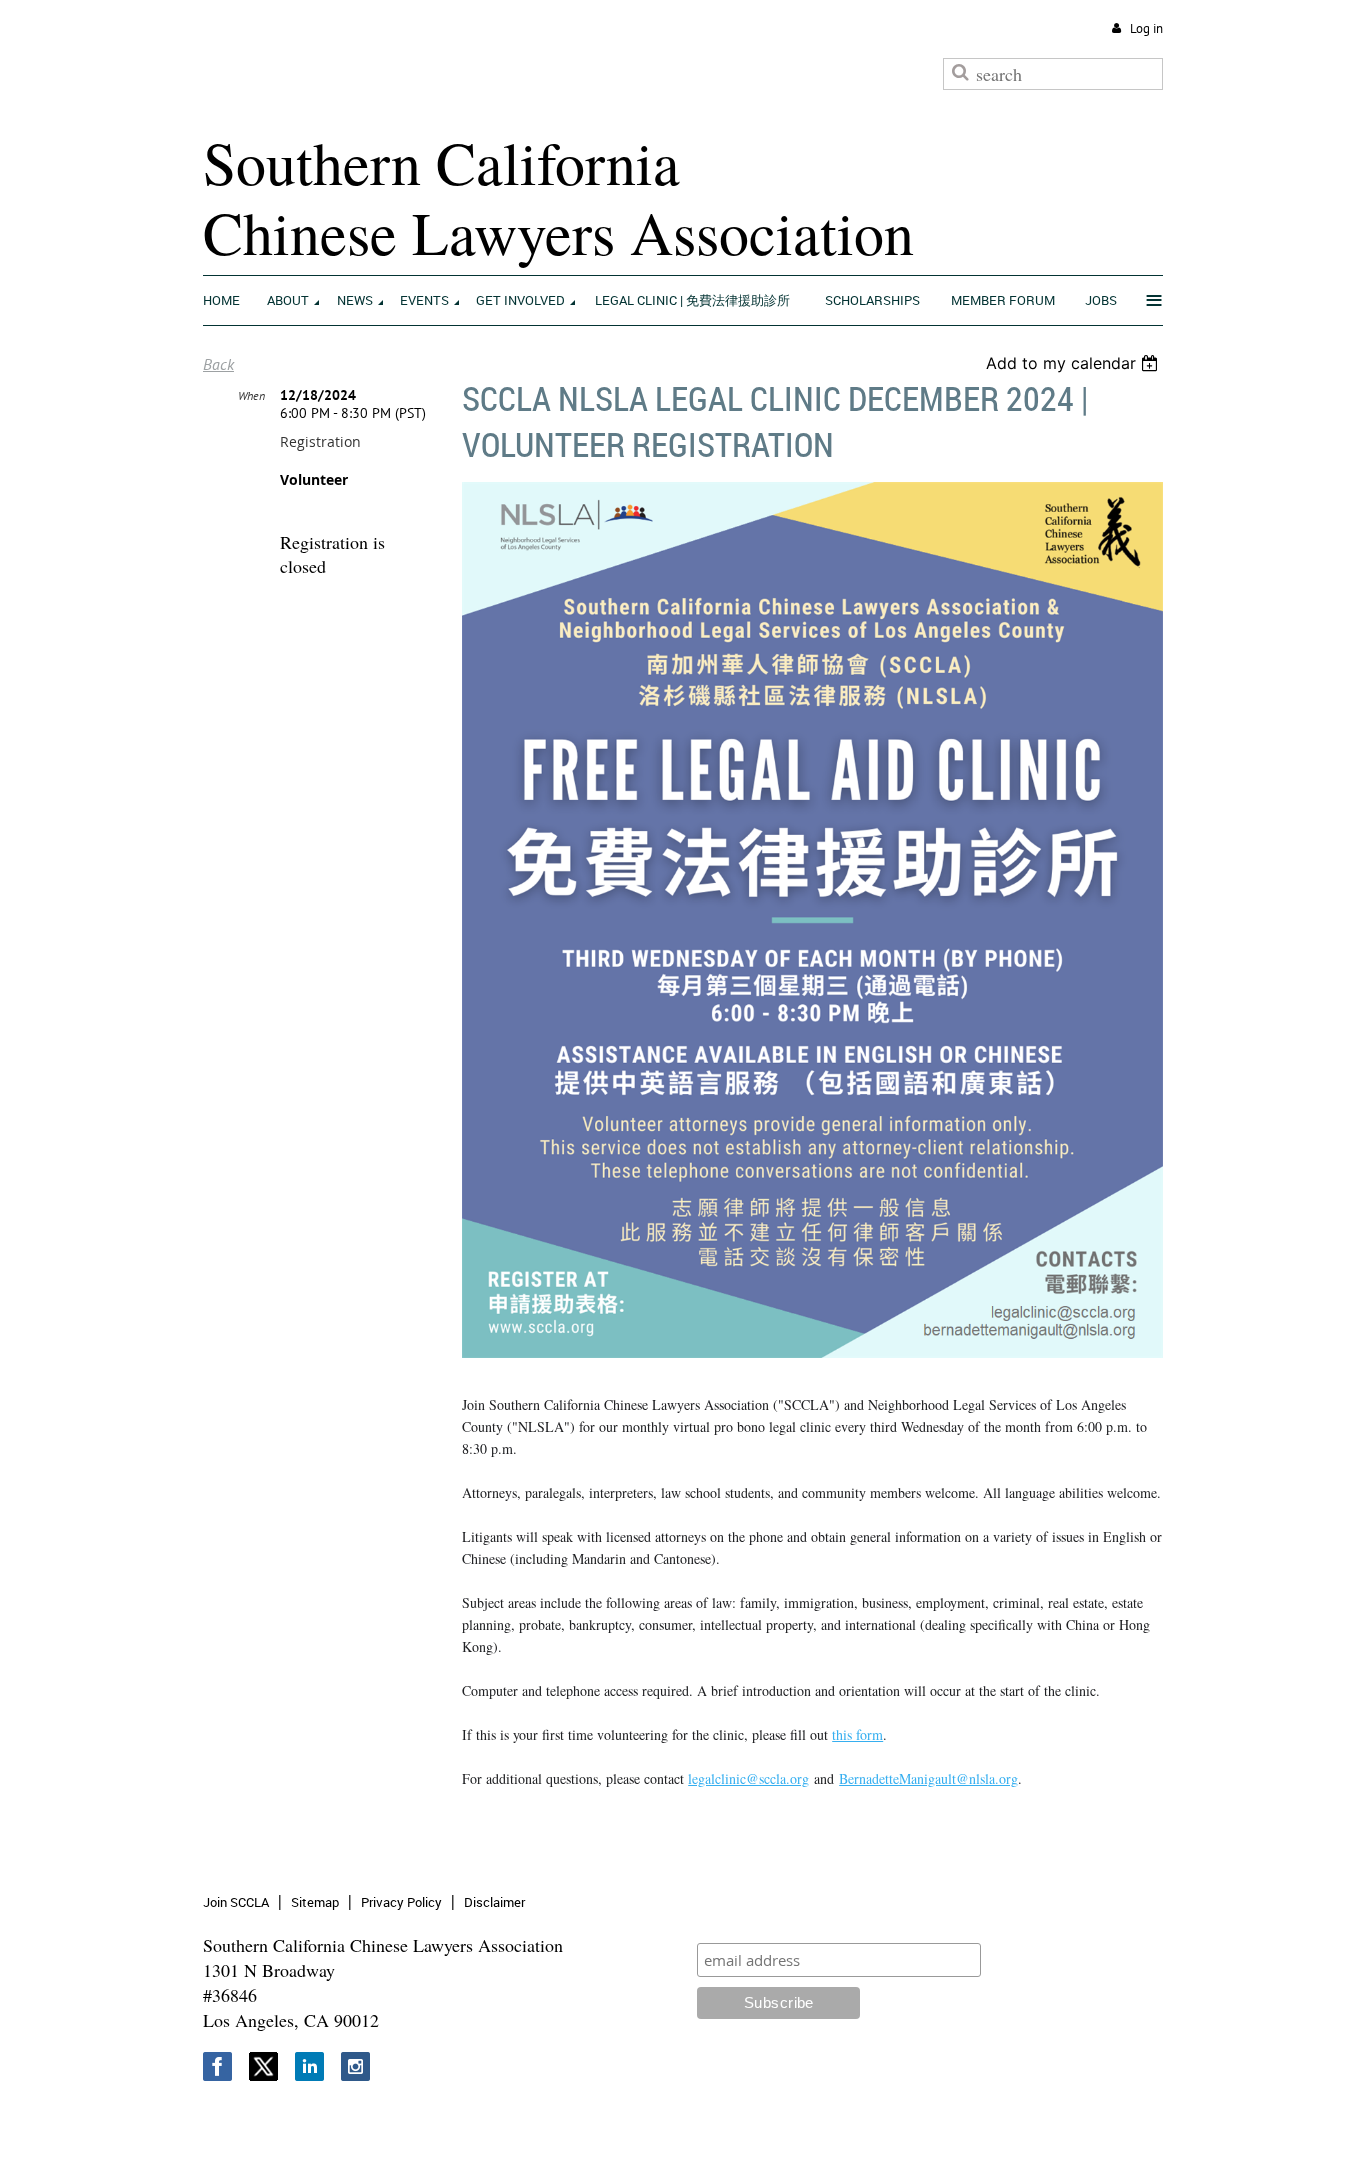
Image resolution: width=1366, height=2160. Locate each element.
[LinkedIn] (309, 2066)
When (251, 395)
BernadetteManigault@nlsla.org (928, 1778)
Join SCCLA (236, 1902)
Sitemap (315, 1902)
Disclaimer (494, 1902)
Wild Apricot (996, 2120)
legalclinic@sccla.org (748, 1778)
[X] (263, 2066)
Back (218, 364)
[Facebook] (217, 2066)
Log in (1146, 28)
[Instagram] (355, 2066)
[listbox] (1074, 363)
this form (857, 1734)
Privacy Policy (401, 1902)
